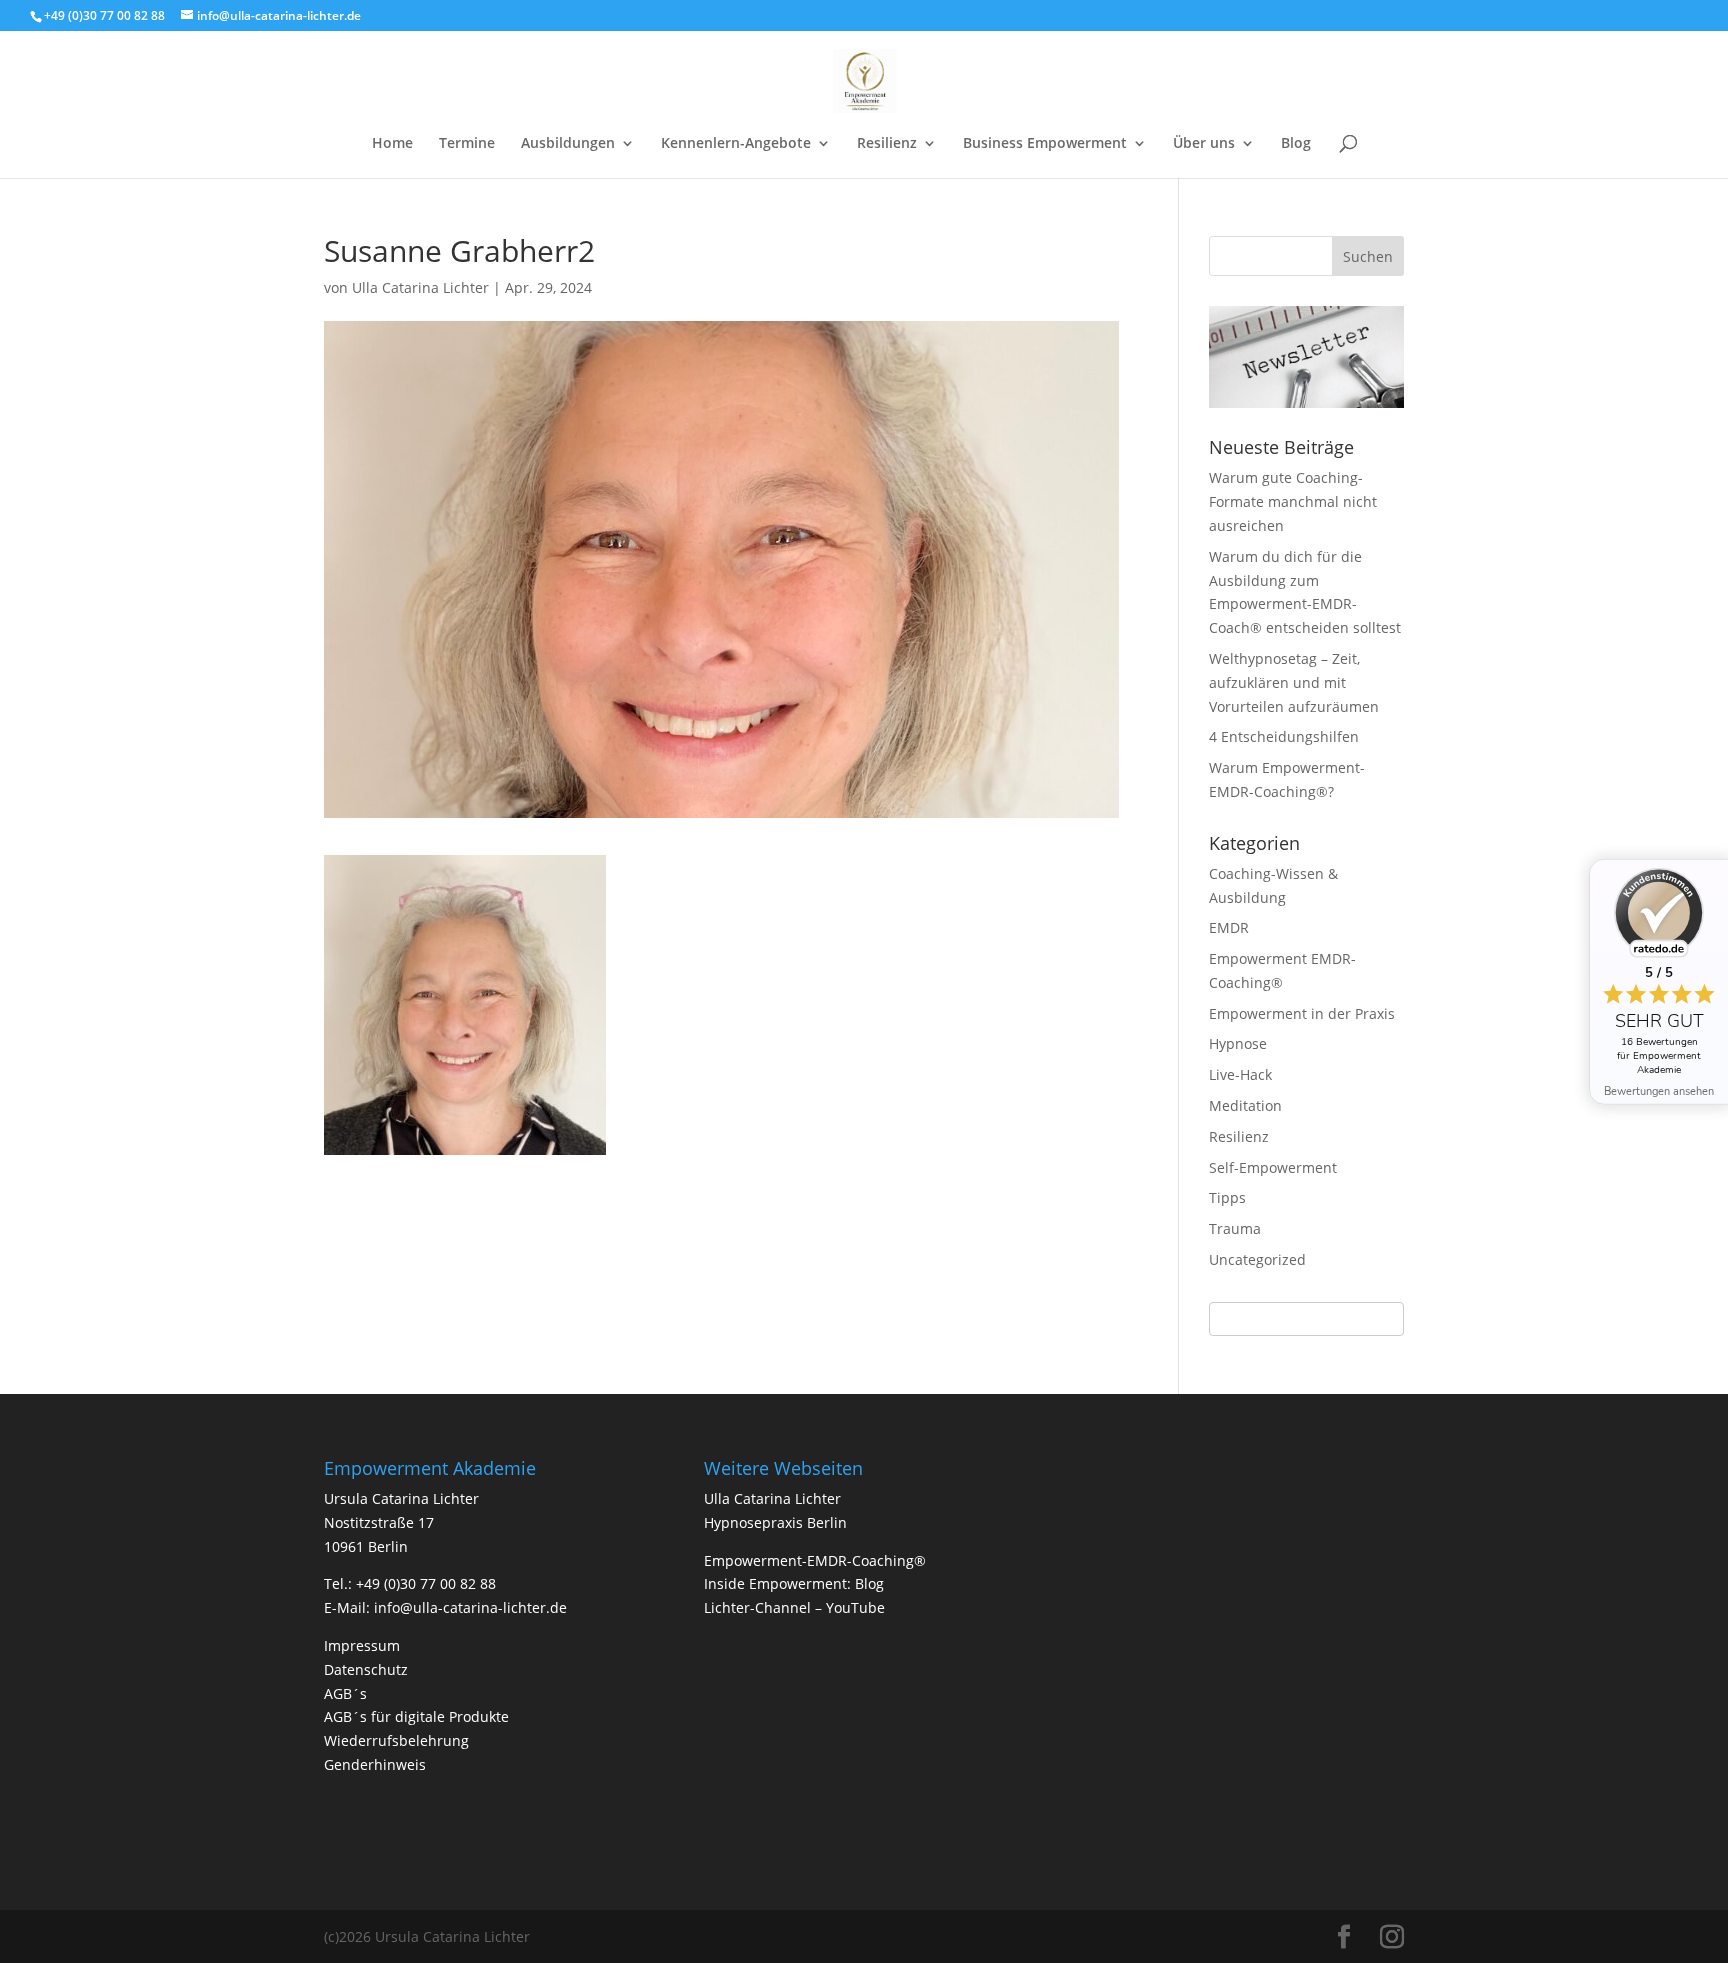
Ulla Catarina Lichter (420, 287)
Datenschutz (366, 1669)
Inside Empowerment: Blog (794, 1583)
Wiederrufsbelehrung (396, 1740)
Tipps (1227, 1197)
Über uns (1204, 144)
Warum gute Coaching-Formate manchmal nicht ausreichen (1293, 501)
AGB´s (345, 1693)
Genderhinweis (375, 1764)
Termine (467, 144)
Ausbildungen (568, 144)
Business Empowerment (1045, 144)
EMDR (1229, 927)
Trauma (1235, 1228)
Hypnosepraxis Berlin (775, 1522)
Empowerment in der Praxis (1302, 1013)
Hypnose (1238, 1043)
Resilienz (887, 144)
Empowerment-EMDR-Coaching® (815, 1560)
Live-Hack (1240, 1074)
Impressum (362, 1645)
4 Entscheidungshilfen (1284, 736)
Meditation (1245, 1105)
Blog (1296, 144)
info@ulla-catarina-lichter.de (470, 1607)
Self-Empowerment (1273, 1167)
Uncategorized (1257, 1259)
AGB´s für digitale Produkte (416, 1716)
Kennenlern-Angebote (736, 144)
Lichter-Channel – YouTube (794, 1607)
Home (392, 144)
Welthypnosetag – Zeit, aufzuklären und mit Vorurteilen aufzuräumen (1294, 682)
